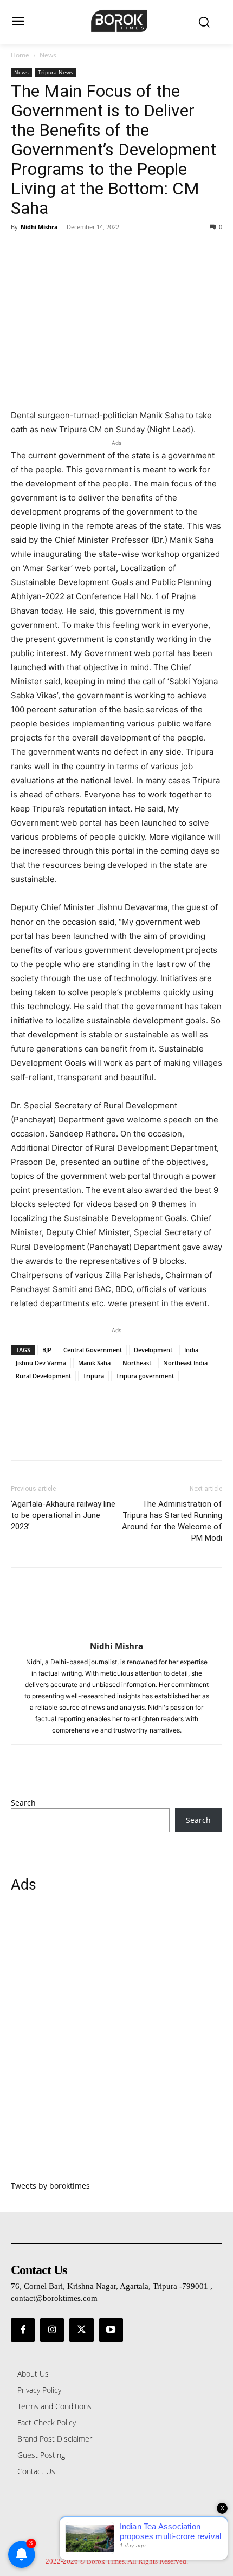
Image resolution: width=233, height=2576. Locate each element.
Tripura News (56, 72)
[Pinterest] (72, 251)
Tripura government (145, 1376)
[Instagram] (52, 2330)
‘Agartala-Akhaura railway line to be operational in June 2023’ (63, 1515)
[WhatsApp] (96, 251)
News (48, 55)
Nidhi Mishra (39, 227)
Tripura (93, 1376)
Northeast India (185, 1363)
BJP (47, 1350)
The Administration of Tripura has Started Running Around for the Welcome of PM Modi (172, 1521)
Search (23, 1803)
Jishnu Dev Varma (41, 1363)
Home (20, 55)
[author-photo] (116, 1631)
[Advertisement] (116, 2043)
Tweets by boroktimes (50, 2186)
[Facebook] (22, 251)
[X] (47, 251)
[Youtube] (111, 2330)
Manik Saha (94, 1363)
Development (153, 1350)
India (191, 1350)
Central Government (93, 1350)
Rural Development (43, 1376)
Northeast (137, 1363)
